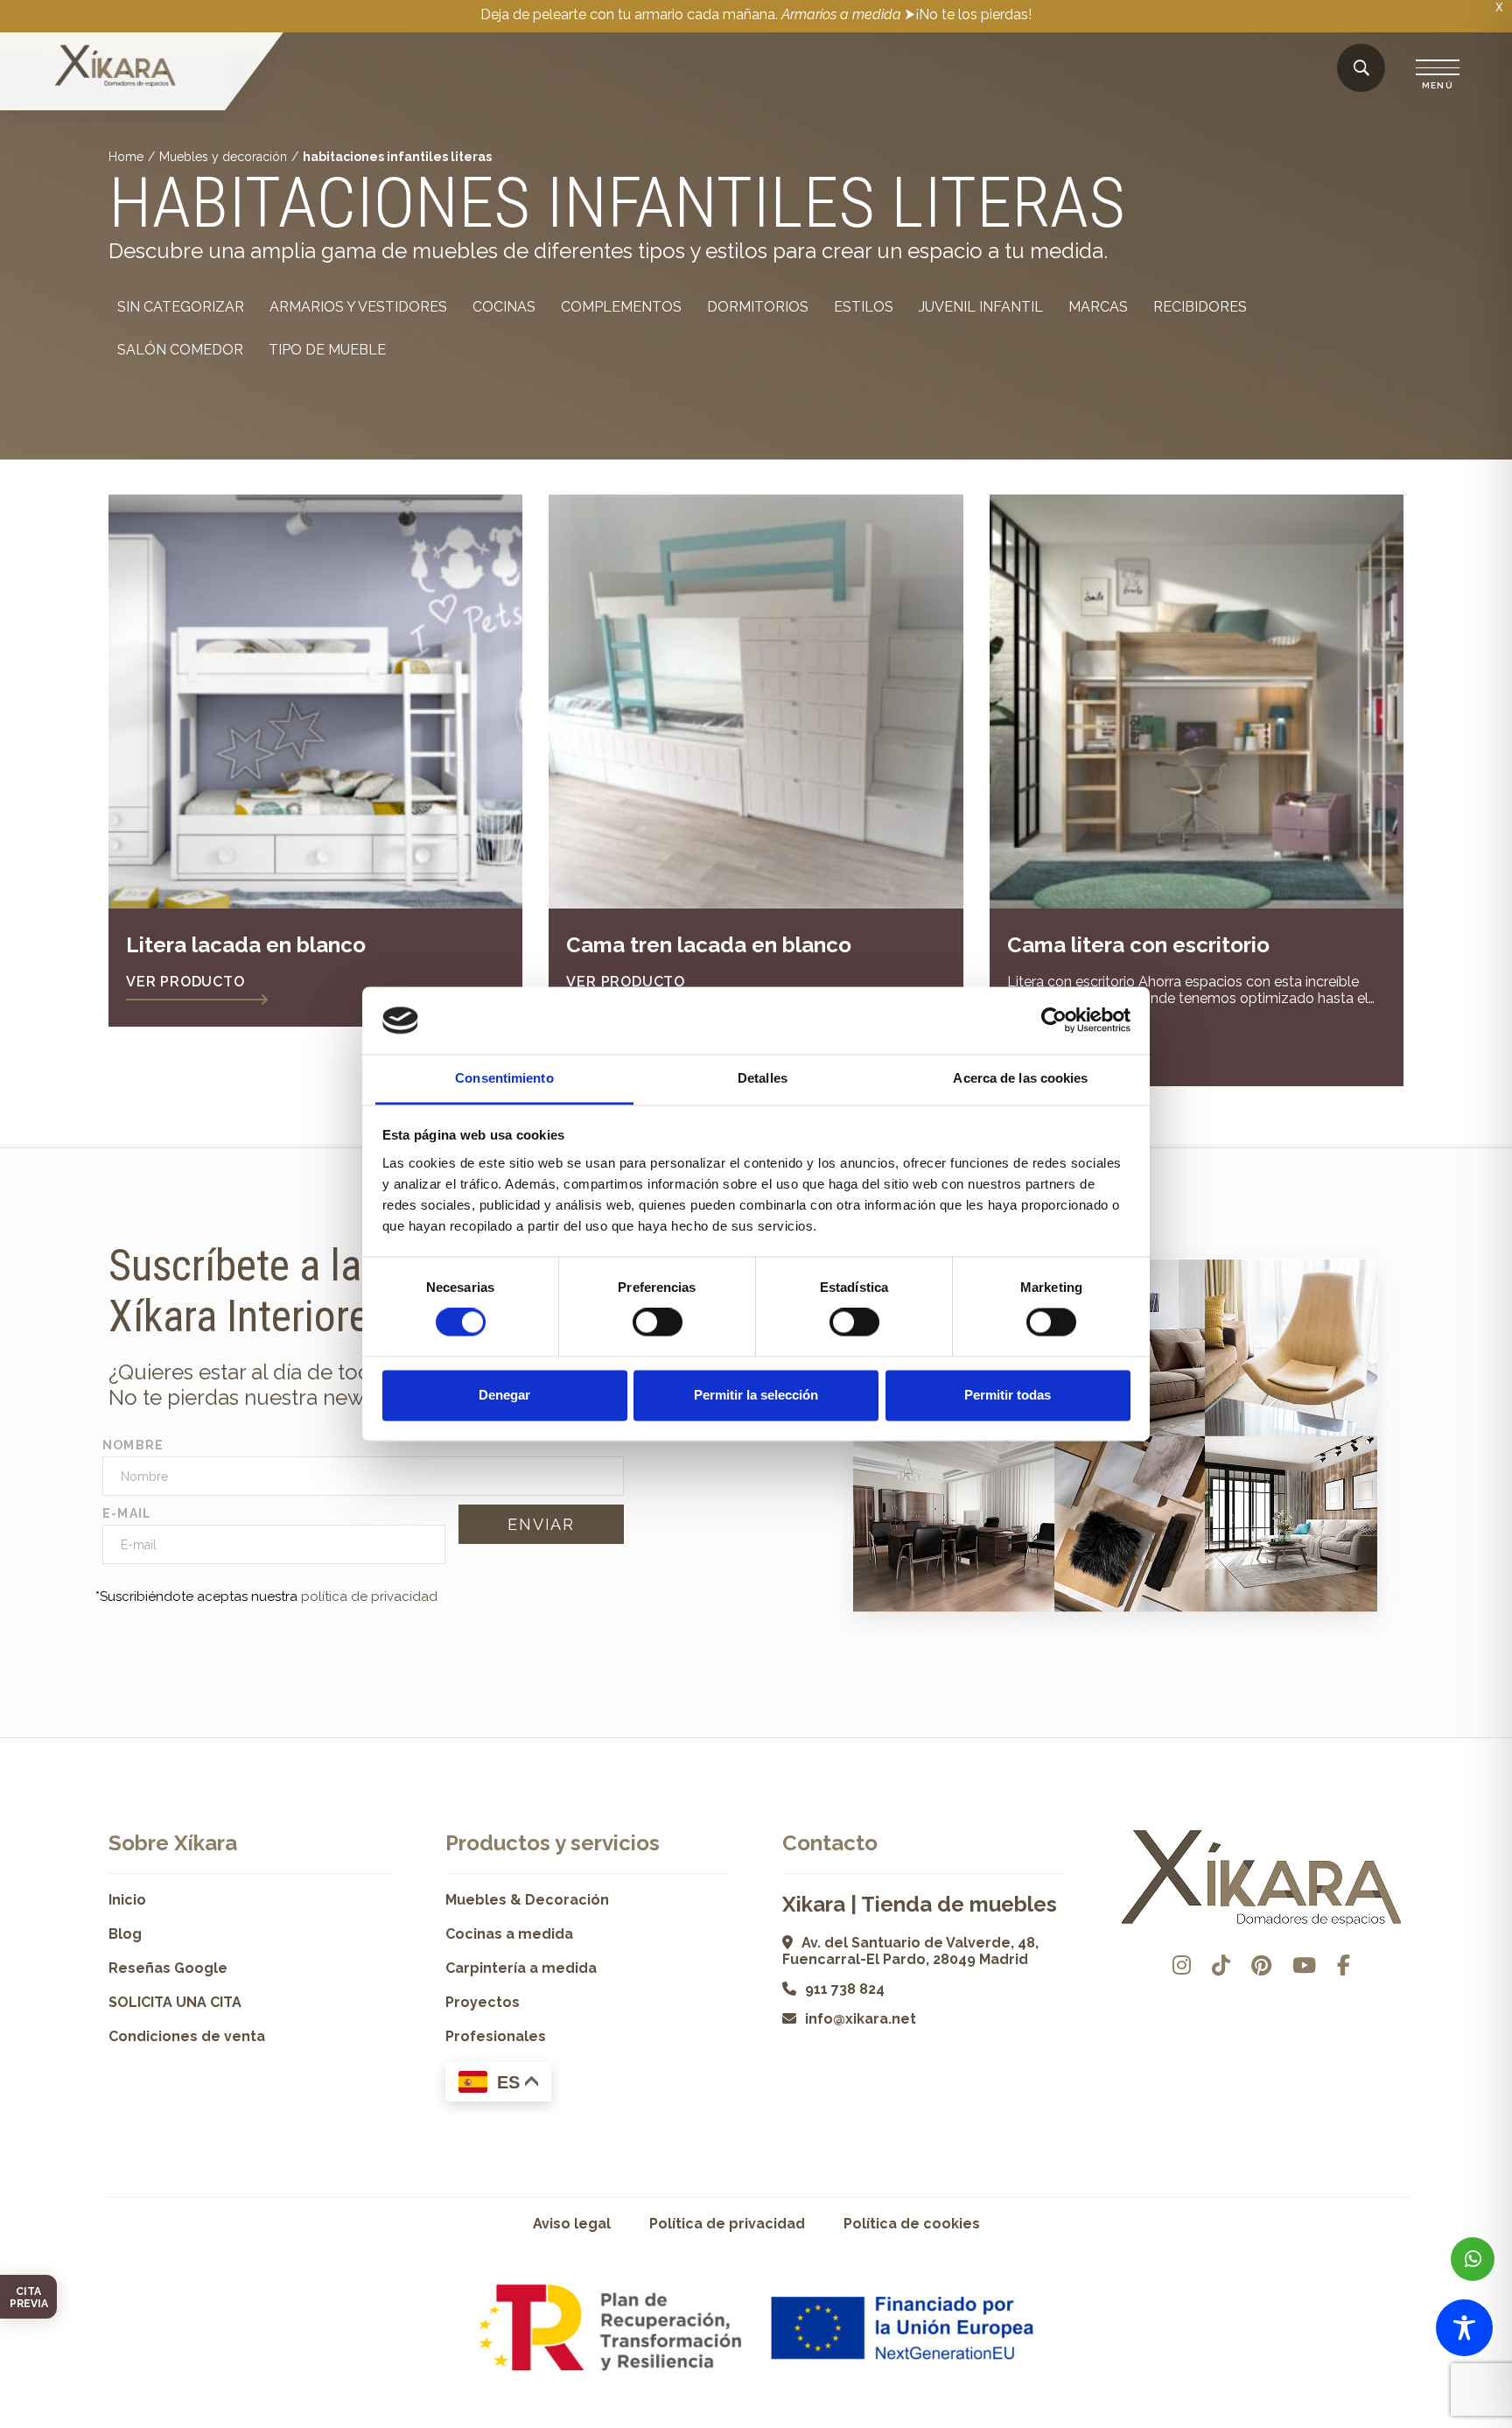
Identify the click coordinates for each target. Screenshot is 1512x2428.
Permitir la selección (756, 1395)
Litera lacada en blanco (246, 945)
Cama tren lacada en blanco (709, 945)
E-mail (127, 1513)
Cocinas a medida (509, 1934)
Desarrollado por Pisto (1359, 2421)
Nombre (133, 1445)
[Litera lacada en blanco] (315, 702)
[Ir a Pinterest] (1261, 1965)
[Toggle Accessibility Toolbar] (1464, 2328)
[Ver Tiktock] (1221, 1965)
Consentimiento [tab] (504, 1078)
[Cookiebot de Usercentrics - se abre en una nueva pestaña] (1054, 1021)
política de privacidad (369, 1596)
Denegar (504, 1395)
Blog (125, 1934)
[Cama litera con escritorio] (1197, 702)
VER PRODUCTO (185, 982)
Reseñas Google (168, 1968)
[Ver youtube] (1304, 1965)
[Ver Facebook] (1344, 1965)
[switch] (658, 1323)
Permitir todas (1008, 1395)
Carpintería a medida (521, 1968)
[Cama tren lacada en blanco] (756, 702)
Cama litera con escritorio (1138, 945)
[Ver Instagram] (1182, 1965)
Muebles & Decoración (527, 1900)
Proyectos (483, 2002)
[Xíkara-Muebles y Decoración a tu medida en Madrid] (115, 67)
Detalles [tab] (763, 1078)
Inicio (127, 1900)
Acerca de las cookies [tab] (1020, 1078)
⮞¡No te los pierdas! (968, 14)
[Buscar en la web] (1361, 69)
